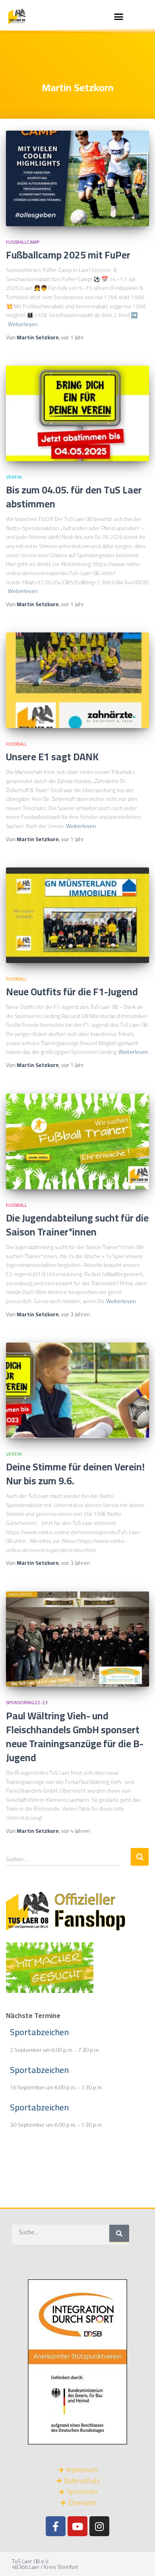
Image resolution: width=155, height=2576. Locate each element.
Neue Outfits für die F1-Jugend (72, 991)
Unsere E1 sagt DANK (52, 757)
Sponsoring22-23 (27, 1702)
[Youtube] (77, 2526)
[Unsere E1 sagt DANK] (77, 680)
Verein (14, 477)
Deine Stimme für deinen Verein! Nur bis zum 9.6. (75, 1474)
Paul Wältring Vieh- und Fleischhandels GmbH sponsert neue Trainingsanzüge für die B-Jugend (75, 1736)
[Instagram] (99, 2526)
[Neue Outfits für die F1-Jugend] (77, 915)
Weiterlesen (23, 324)
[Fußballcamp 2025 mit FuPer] (77, 178)
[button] (119, 16)
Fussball (16, 744)
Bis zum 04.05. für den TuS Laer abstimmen (74, 497)
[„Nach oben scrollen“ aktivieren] (139, 2560)
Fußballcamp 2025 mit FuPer (68, 255)
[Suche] (119, 2233)
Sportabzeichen (39, 2032)
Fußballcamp (23, 242)
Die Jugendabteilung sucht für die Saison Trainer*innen (77, 1225)
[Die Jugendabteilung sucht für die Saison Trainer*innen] (77, 1141)
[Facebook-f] (56, 2526)
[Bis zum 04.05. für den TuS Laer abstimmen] (77, 413)
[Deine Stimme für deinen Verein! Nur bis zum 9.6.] (77, 1390)
